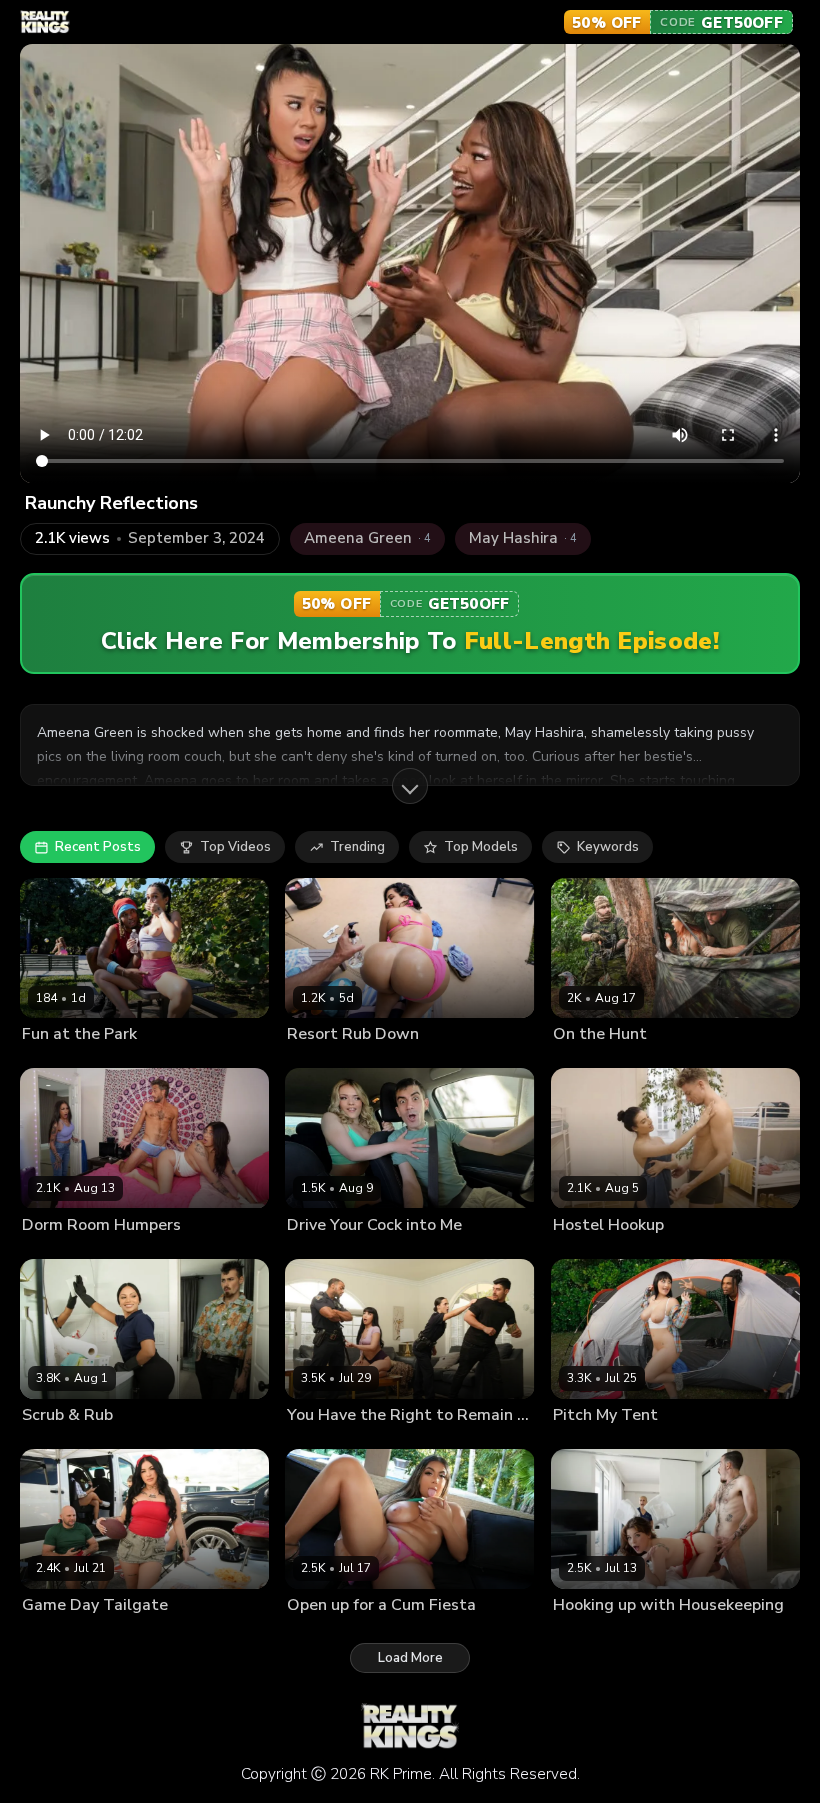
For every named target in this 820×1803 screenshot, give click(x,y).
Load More (410, 1658)
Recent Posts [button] (98, 847)
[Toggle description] (410, 786)
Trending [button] (357, 847)
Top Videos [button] (235, 847)
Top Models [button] (481, 847)
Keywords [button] (608, 847)
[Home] (45, 22)
